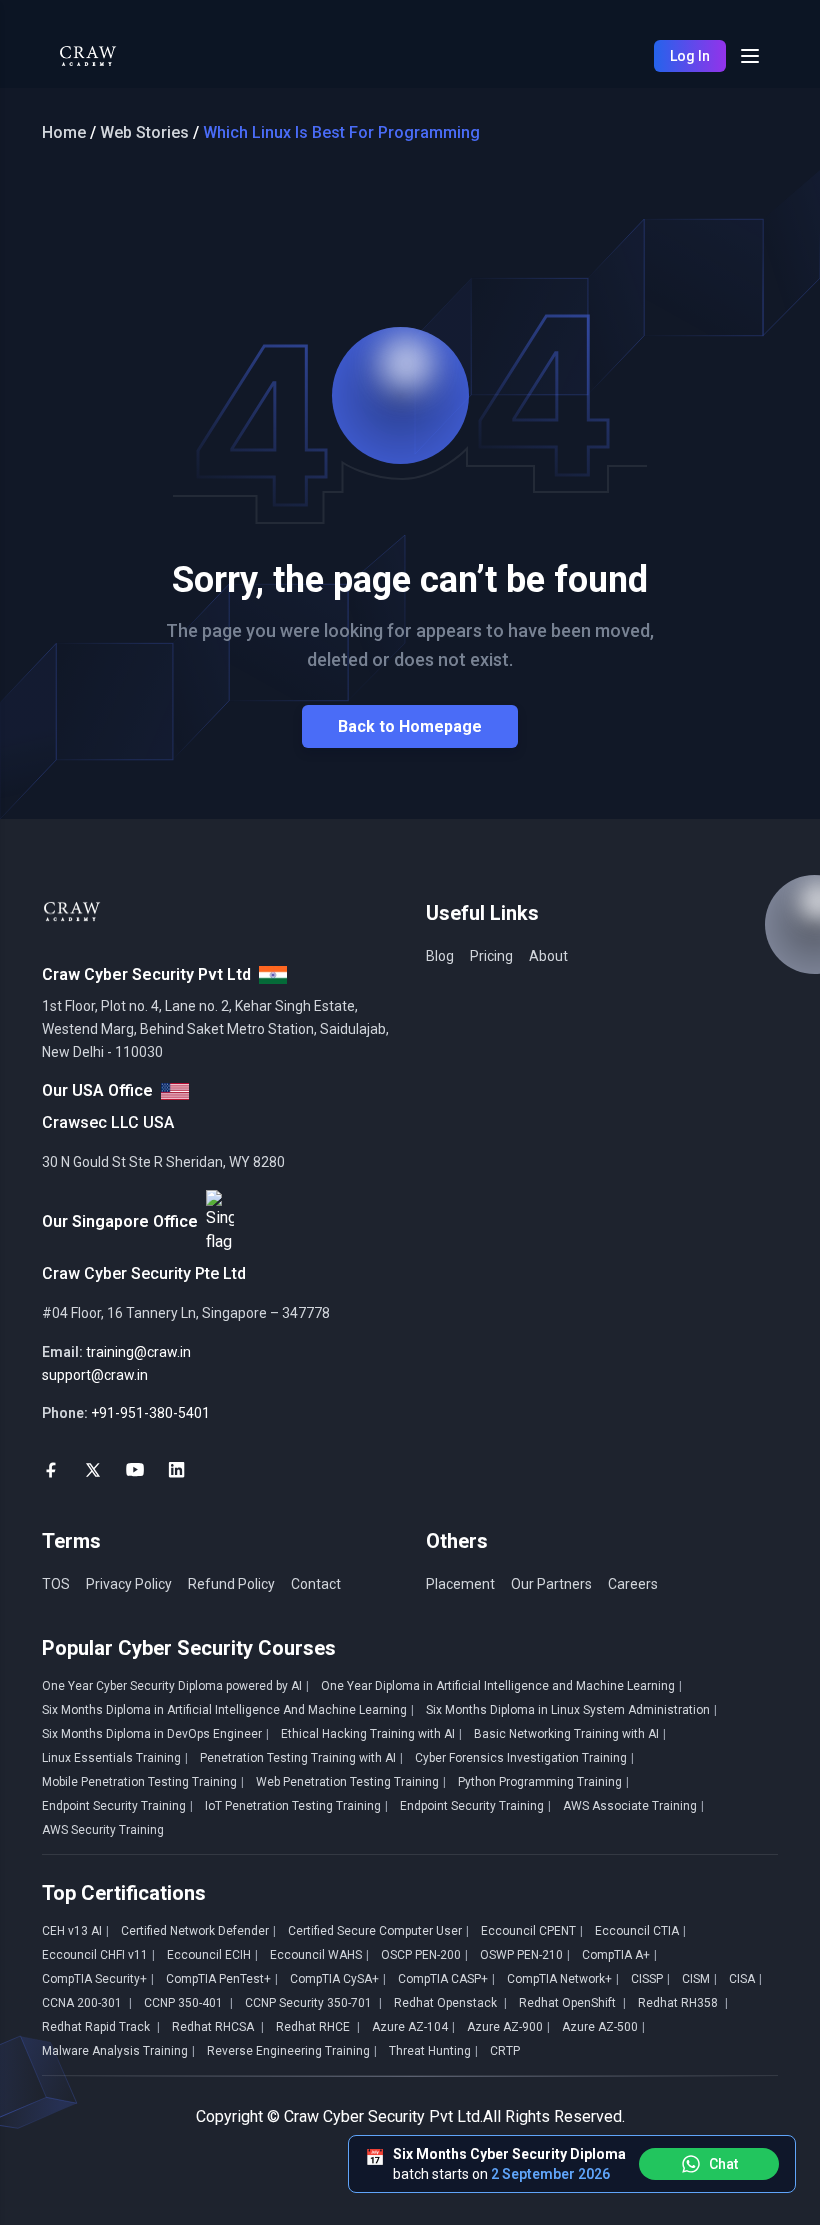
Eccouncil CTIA (640, 1931)
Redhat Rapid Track (101, 2027)
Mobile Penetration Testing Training (143, 1782)
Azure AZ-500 (603, 2027)
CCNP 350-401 (188, 2003)
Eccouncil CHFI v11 (98, 1955)
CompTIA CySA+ (338, 1979)
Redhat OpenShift (572, 2003)
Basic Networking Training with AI (570, 1734)
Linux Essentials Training (115, 1758)
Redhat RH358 (683, 2003)
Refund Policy (231, 1584)
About (548, 956)
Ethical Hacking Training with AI (371, 1734)
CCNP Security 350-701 (313, 2003)
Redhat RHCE (318, 2027)
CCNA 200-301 (87, 2003)
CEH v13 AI (75, 1931)
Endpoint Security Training (117, 1806)
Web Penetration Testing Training (351, 1782)
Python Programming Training (543, 1782)
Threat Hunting (433, 2051)
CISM (699, 1979)
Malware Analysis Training (118, 2051)
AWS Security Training (103, 1830)
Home (64, 132)
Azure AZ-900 (508, 2027)
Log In (690, 56)
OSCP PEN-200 (424, 1955)
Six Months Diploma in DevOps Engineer (155, 1734)
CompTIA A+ (619, 1955)
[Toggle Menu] (750, 56)
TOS (56, 1584)
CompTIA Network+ (563, 1979)
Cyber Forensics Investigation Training (524, 1758)
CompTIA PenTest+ (222, 1979)
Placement (460, 1584)
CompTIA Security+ (98, 1979)
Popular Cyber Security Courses (189, 1648)
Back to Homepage (410, 726)
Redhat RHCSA (218, 2027)
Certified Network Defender (198, 1931)
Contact (316, 1584)
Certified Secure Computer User (378, 1931)
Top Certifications (124, 1893)
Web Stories (144, 132)
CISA (745, 1979)
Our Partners (551, 1584)
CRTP (505, 2051)
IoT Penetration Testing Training (296, 1806)
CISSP (650, 1979)
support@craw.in (95, 1375)
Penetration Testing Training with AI (301, 1758)
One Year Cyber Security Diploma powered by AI (175, 1686)
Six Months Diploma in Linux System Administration (571, 1710)
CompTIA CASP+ (446, 1979)
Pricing (491, 956)
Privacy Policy (129, 1584)
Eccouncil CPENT (532, 1931)
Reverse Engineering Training (292, 2051)
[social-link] (51, 1470)
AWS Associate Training (633, 1806)
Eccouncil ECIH (212, 1955)
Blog (440, 956)
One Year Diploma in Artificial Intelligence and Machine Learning (501, 1686)
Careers (633, 1584)
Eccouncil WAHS (319, 1955)
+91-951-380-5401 (150, 1413)
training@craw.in (138, 1352)
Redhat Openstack (450, 2003)
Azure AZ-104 (413, 2027)
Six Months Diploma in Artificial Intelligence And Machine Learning (228, 1710)
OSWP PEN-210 (525, 1955)
